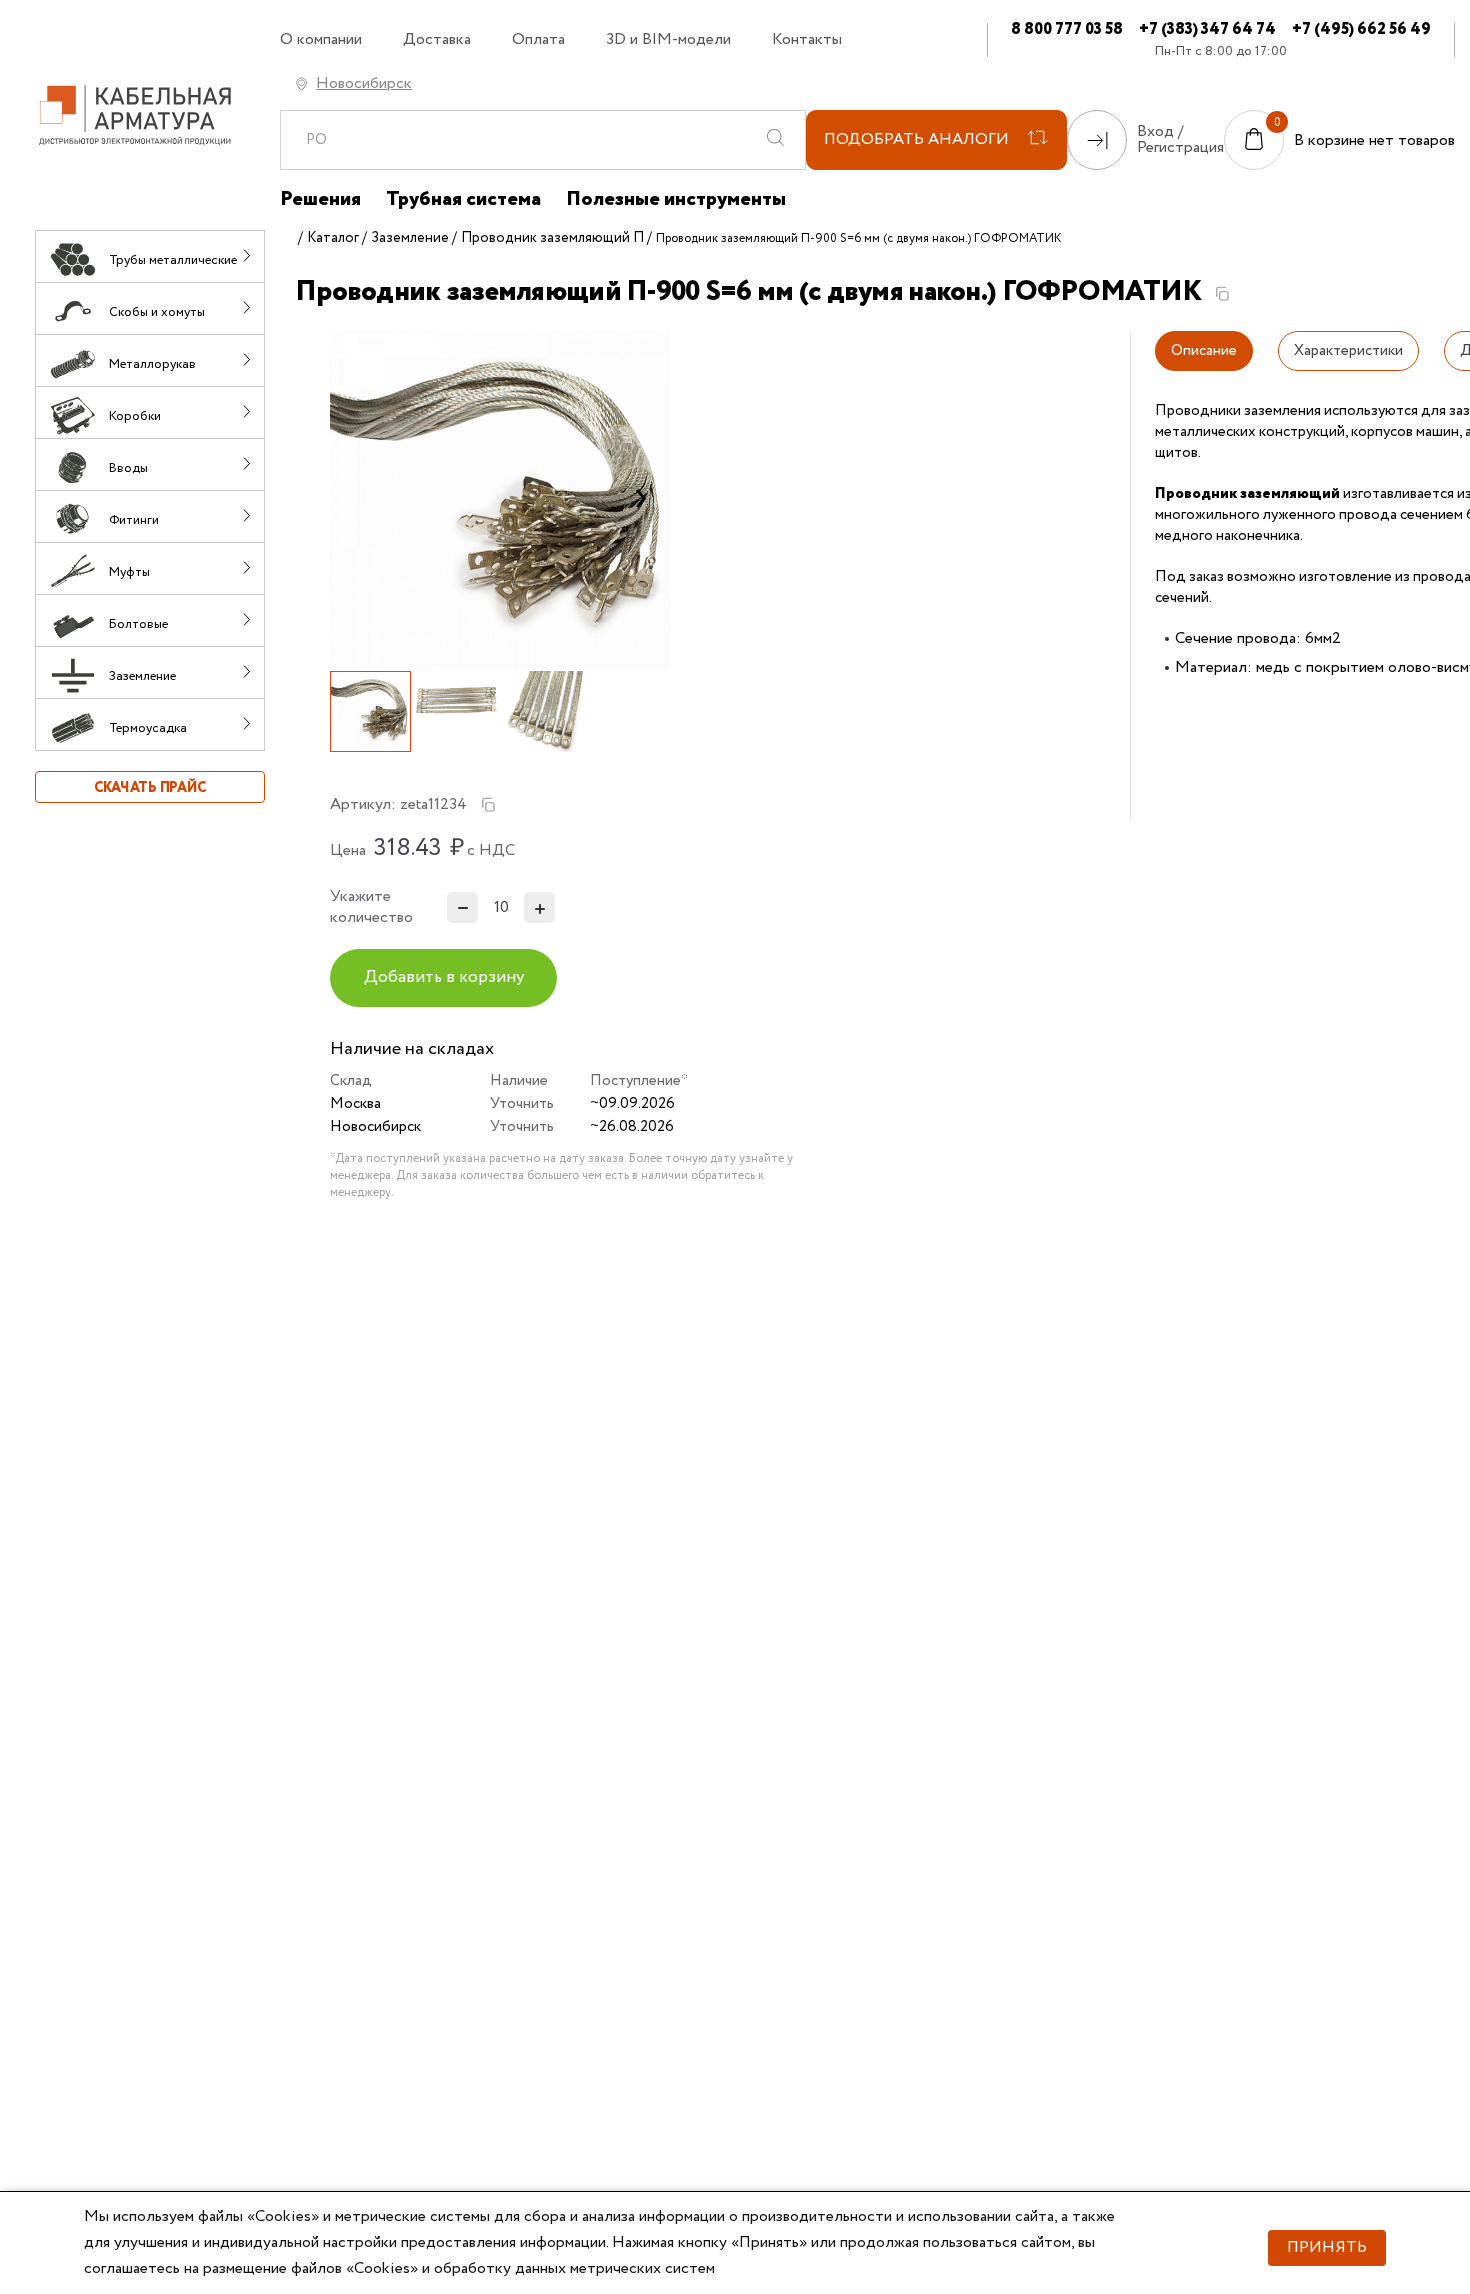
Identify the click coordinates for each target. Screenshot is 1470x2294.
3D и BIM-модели (668, 40)
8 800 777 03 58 (1067, 29)
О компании (321, 40)
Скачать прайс (150, 788)
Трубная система (463, 200)
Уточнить (522, 1104)
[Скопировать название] (1222, 294)
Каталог (333, 238)
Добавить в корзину (444, 977)
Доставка (437, 40)
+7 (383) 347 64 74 (1207, 29)
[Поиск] (775, 140)
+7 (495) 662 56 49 (1361, 29)
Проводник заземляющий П (552, 238)
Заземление (410, 238)
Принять (1327, 2247)
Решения (320, 200)
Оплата (538, 40)
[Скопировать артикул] (488, 805)
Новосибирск (364, 83)
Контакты (807, 40)
